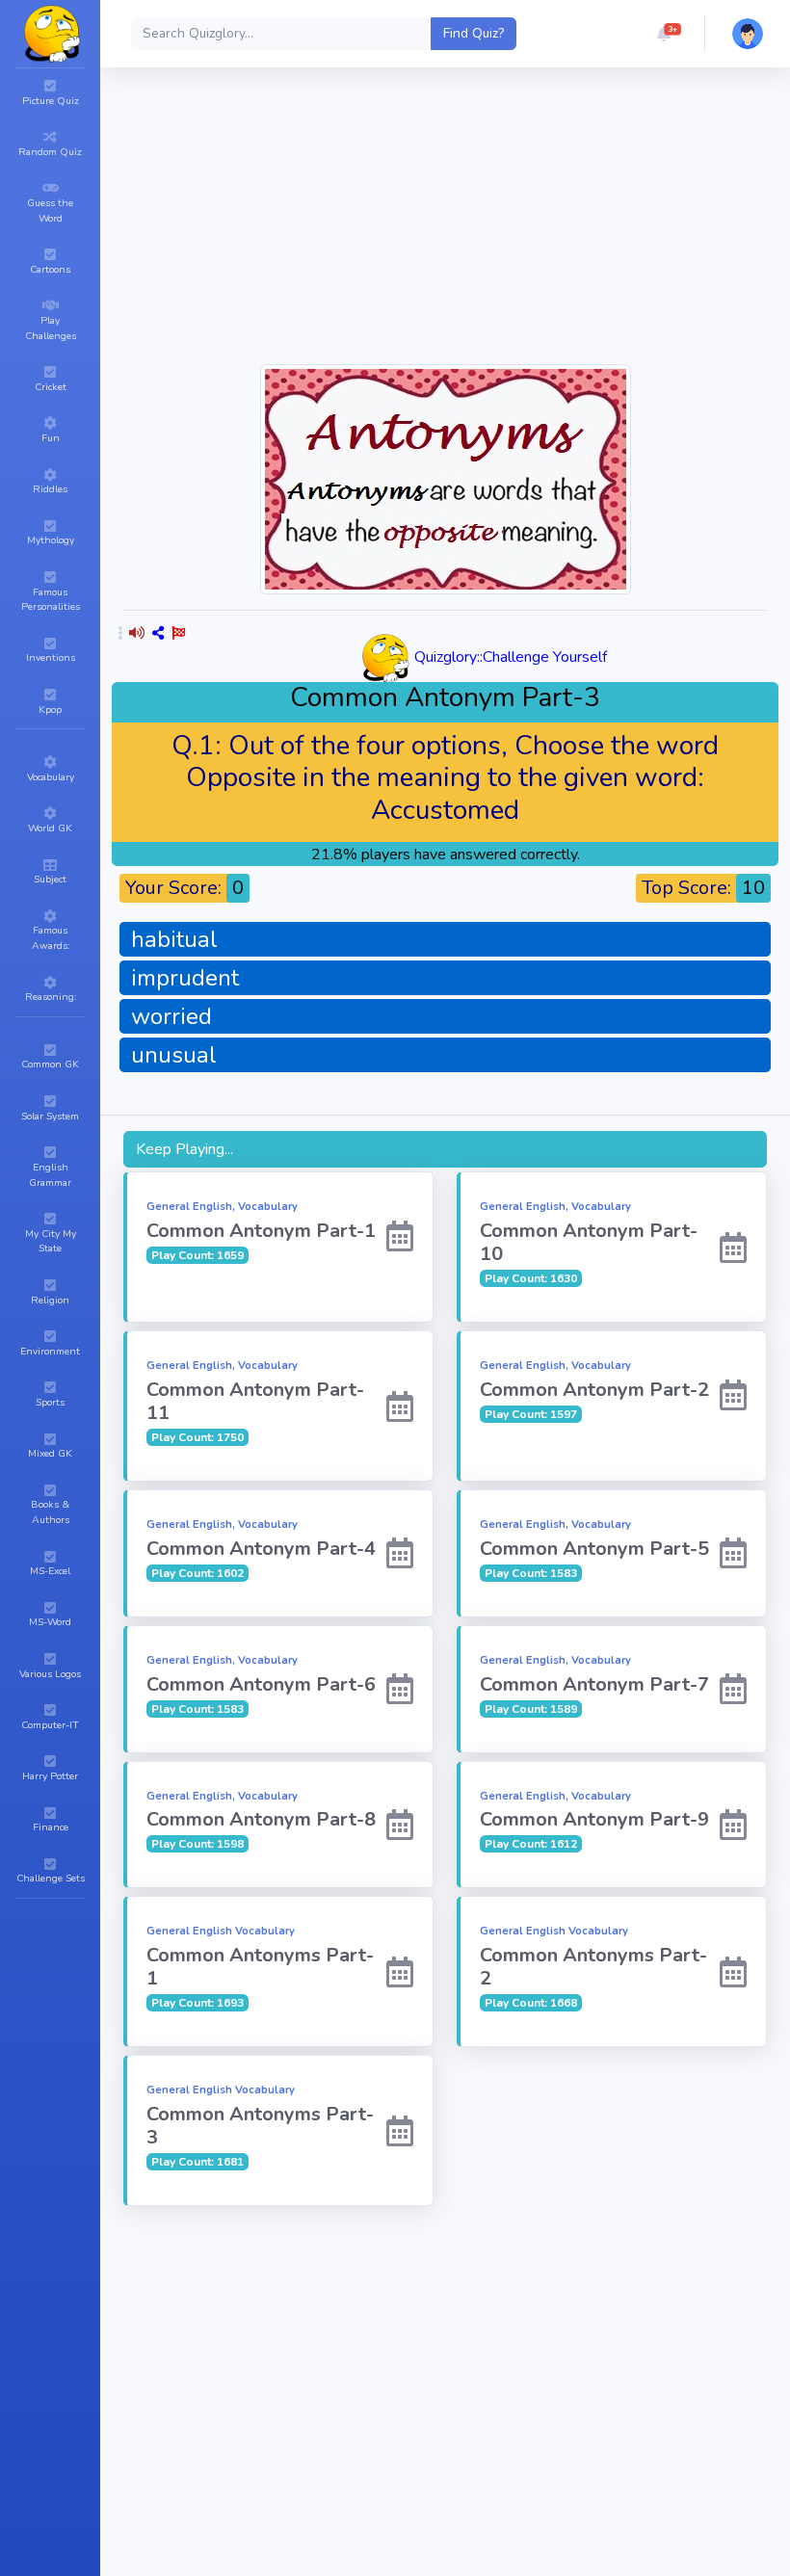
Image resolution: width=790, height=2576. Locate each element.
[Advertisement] (445, 2349)
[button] (664, 34)
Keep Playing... (184, 1149)
